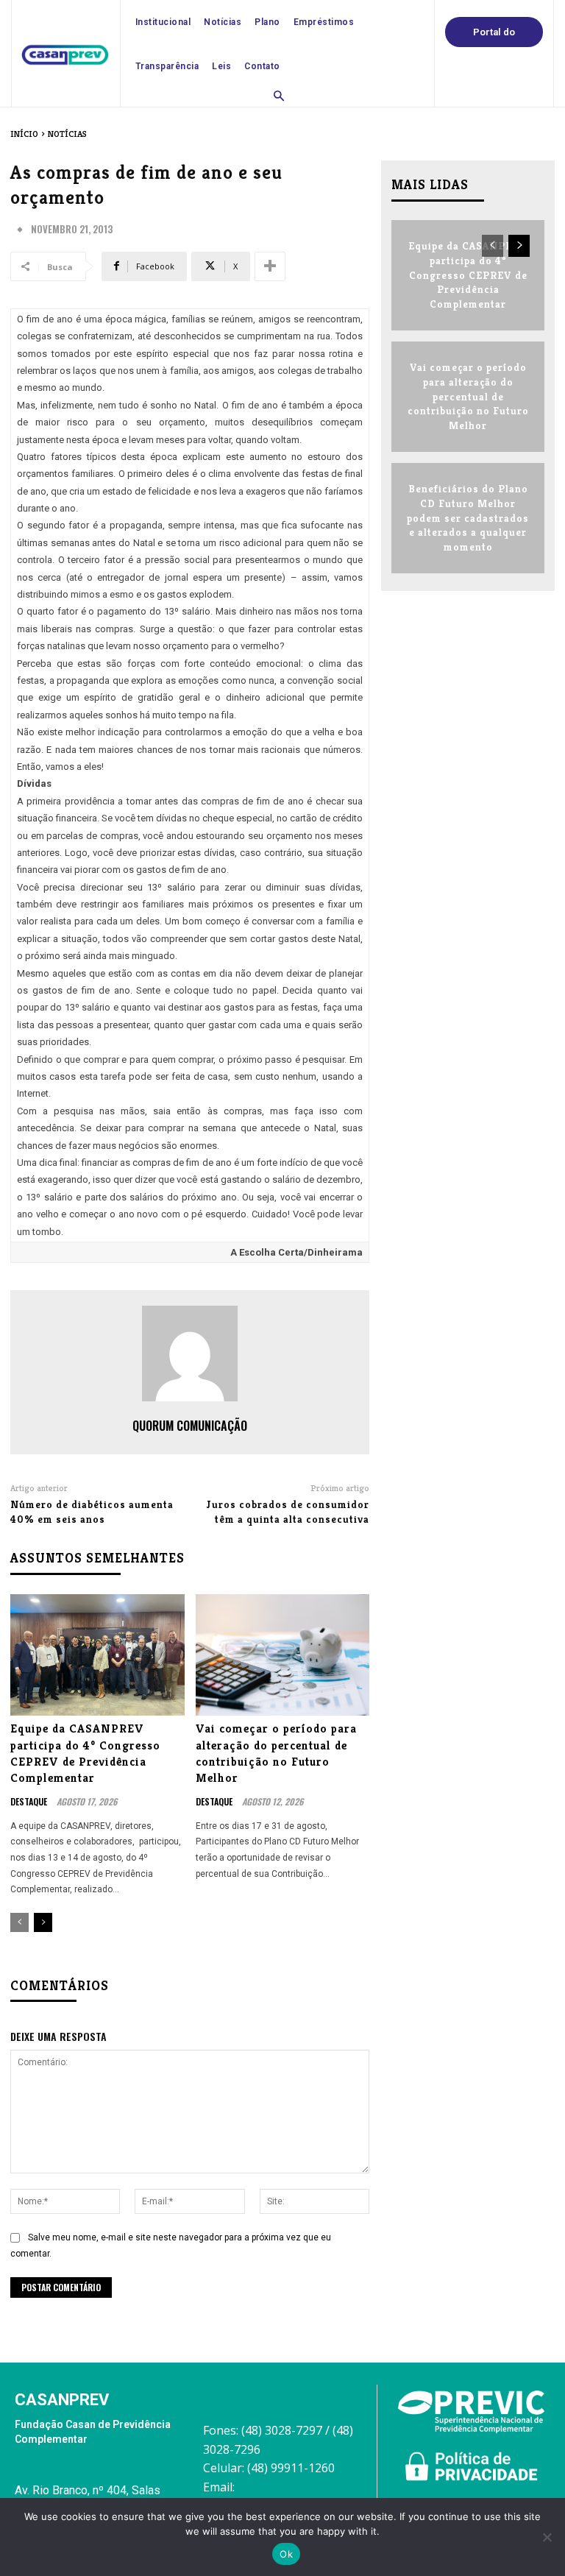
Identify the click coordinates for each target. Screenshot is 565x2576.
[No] (547, 2537)
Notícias (67, 134)
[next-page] (43, 1922)
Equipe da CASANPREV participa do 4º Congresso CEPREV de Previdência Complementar (85, 1753)
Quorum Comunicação (190, 1426)
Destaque (29, 1802)
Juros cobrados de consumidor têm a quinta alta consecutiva (288, 1512)
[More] (270, 266)
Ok (286, 2554)
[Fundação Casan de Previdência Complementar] (65, 55)
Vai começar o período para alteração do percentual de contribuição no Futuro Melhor (276, 1753)
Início (24, 134)
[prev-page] (19, 1922)
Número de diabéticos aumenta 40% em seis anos (92, 1512)
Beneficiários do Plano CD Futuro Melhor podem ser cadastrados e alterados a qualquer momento (468, 517)
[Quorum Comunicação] (190, 1354)
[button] (279, 97)
